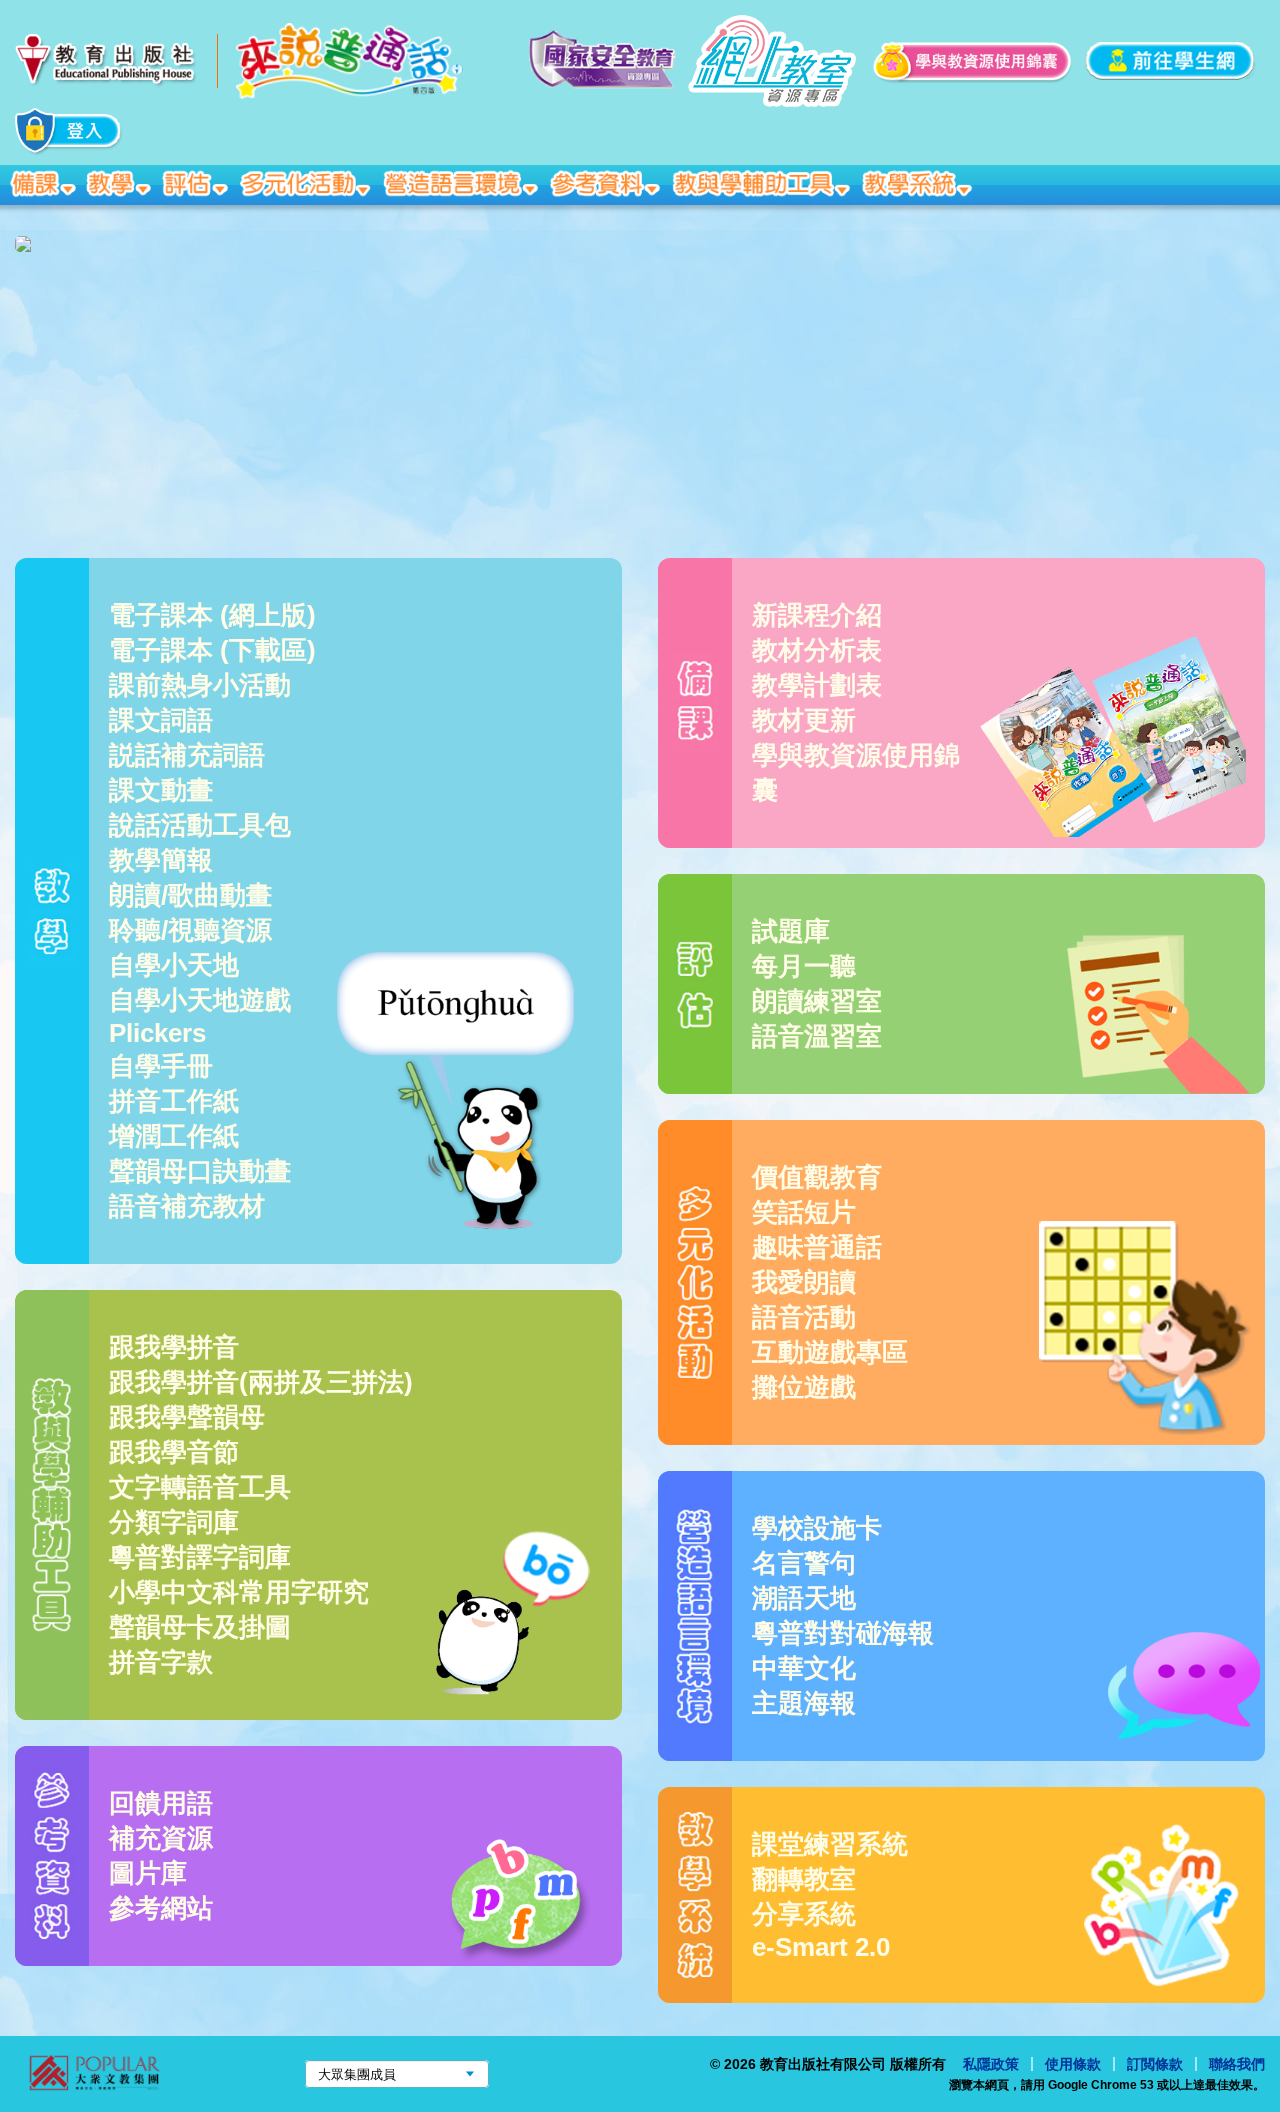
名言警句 (804, 1563)
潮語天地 (804, 1598)
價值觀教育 (817, 1177)
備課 (44, 185)
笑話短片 (804, 1212)
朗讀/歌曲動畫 (190, 895)
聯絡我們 (1237, 2064)
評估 (197, 185)
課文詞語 (161, 720)
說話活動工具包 (200, 825)
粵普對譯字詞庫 (200, 1557)
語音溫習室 (817, 1036)
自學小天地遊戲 (200, 1000)
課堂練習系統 (830, 1844)
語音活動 (804, 1317)
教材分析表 (817, 650)
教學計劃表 (817, 685)
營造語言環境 (463, 185)
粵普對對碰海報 (843, 1633)
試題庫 (791, 931)
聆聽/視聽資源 (190, 930)
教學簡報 (161, 860)
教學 (121, 185)
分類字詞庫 (174, 1522)
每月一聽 (804, 966)
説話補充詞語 (187, 755)
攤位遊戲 (804, 1387)
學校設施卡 (817, 1528)
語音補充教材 (187, 1206)
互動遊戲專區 (830, 1352)
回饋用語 (161, 1803)
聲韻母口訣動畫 (200, 1171)
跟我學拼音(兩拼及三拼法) (261, 1382)
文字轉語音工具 (200, 1487)
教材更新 (804, 720)
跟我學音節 (174, 1452)
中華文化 (804, 1668)
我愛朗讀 (804, 1282)
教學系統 (919, 185)
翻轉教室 (804, 1879)
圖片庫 (148, 1873)
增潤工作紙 (174, 1136)
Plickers (157, 1033)
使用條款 (1073, 2064)
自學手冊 (161, 1066)
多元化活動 (307, 185)
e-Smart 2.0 (821, 1947)
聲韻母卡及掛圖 (200, 1627)
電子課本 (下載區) (212, 650)
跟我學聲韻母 (187, 1417)
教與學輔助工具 (763, 185)
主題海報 (804, 1703)
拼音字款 (161, 1662)
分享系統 (804, 1914)
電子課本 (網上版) (212, 615)
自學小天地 (174, 965)
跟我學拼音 (174, 1347)
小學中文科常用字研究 (239, 1592)
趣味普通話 (817, 1247)
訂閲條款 (1155, 2064)
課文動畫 (161, 790)
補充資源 (161, 1838)
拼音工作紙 (174, 1101)
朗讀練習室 (817, 1001)
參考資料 (607, 185)
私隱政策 (991, 2064)
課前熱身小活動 (200, 685)
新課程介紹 (817, 615)
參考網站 (161, 1908)
